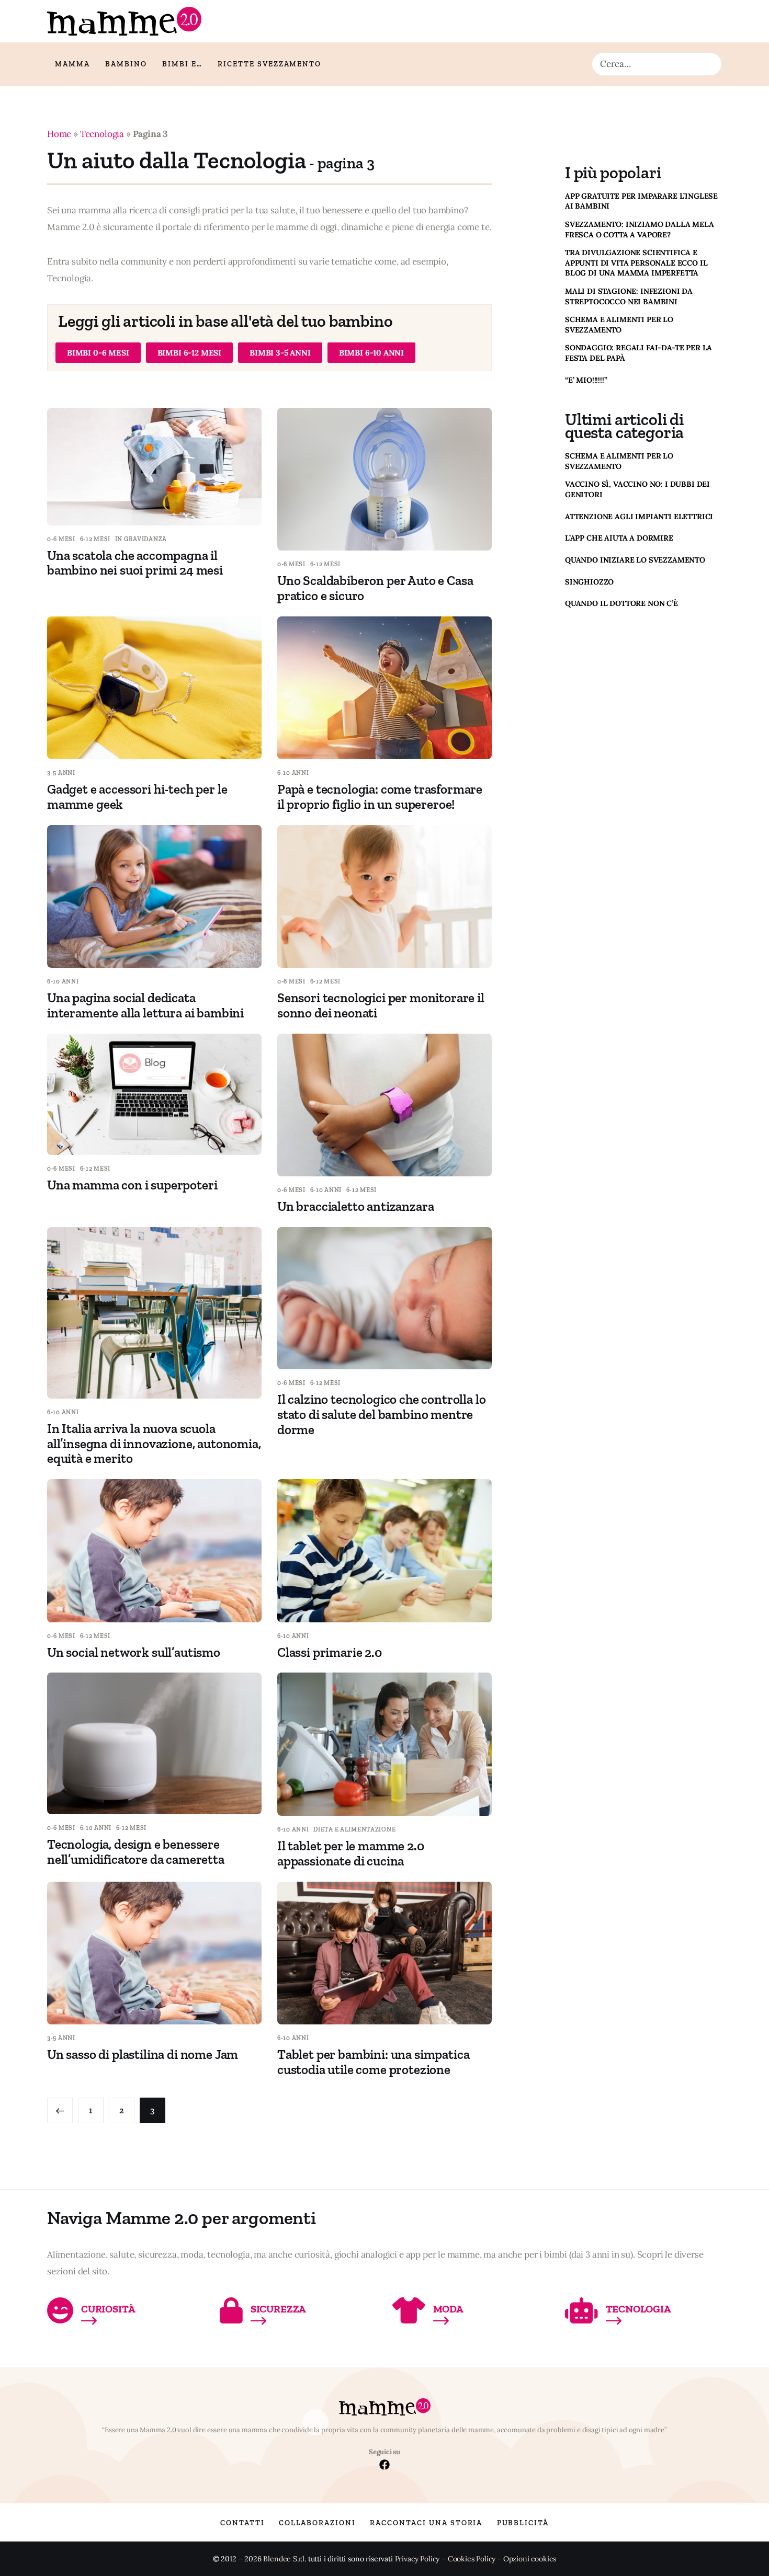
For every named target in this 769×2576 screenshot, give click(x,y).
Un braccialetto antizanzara (355, 1206)
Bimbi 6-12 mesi (189, 353)
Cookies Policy (472, 2559)
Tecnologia (102, 134)
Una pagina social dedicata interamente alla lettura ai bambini (145, 1005)
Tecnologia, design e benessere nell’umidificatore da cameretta (136, 1852)
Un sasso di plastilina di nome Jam (143, 2054)
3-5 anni (61, 773)
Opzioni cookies (530, 2559)
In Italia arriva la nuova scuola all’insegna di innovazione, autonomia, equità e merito (154, 1444)
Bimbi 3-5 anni (280, 353)
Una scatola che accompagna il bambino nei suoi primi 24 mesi (135, 563)
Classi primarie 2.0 (330, 1652)
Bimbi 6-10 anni (371, 353)
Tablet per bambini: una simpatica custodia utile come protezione (373, 2062)
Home (59, 134)
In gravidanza (141, 539)
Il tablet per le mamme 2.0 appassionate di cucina (351, 1853)
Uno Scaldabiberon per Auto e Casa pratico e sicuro (375, 588)
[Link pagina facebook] (384, 2466)
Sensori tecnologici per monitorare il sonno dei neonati (381, 1005)
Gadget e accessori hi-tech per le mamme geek (137, 797)
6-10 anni (293, 773)
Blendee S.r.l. (285, 2559)
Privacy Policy (417, 2559)
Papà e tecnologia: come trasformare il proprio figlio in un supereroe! (380, 797)
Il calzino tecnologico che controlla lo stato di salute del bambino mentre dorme (381, 1414)
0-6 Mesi (61, 539)
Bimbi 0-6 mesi (98, 353)
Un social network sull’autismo (134, 1652)
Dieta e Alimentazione (354, 1829)
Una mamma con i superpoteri (132, 1185)
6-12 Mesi (95, 539)
